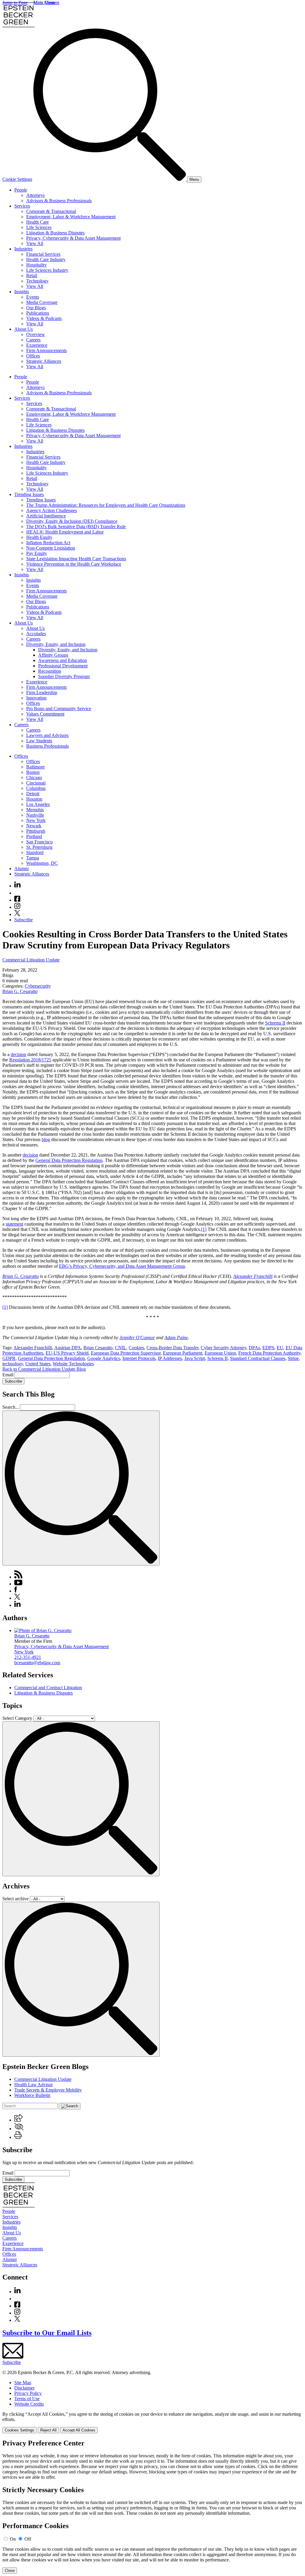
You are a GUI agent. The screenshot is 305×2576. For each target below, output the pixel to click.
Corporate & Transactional (51, 211)
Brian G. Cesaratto (20, 991)
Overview (36, 334)
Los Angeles (38, 804)
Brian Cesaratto (98, 1348)
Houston (34, 799)
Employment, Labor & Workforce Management (71, 217)
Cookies (136, 1348)
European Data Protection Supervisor (126, 1353)
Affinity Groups (53, 655)
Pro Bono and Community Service (59, 709)
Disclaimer (24, 2388)
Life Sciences (39, 227)
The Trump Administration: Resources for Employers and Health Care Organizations (106, 505)
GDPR (9, 1358)
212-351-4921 (28, 1657)
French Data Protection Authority (269, 1353)
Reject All (48, 2430)
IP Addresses (170, 1358)
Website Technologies (73, 1364)
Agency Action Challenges (52, 510)
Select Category (17, 1718)
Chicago (34, 778)
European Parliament (183, 1353)
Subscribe (24, 920)
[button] (18, 2120)
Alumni (21, 869)
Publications (38, 313)
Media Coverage (42, 302)
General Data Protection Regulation (69, 1160)
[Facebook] (17, 900)
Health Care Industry (46, 259)
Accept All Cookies (79, 2430)
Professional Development (63, 666)
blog (46, 1139)
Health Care (38, 222)
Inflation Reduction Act (48, 543)
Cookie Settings (17, 179)
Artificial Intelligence (46, 516)
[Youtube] (17, 893)
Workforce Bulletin (32, 2095)
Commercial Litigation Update (31, 960)
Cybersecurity (38, 986)
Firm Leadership (42, 692)
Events (33, 297)
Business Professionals (48, 746)
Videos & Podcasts (44, 318)
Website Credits (29, 2404)
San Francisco (39, 842)
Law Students (39, 741)
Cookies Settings (20, 2430)
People (21, 190)
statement (14, 1224)
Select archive (15, 1899)
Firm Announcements (46, 350)
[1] (204, 1229)
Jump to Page (15, 3)
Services (22, 206)
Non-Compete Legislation (51, 548)
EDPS (268, 1348)
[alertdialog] (152, 2506)
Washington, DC (42, 863)
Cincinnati (36, 783)
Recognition (50, 671)
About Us (24, 329)
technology (13, 1364)
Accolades (36, 634)
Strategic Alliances (44, 361)
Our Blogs (36, 308)
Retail (32, 276)
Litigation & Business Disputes (55, 233)
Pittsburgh (36, 831)
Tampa (33, 858)
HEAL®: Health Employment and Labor (65, 532)
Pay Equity (37, 553)
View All (35, 243)
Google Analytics (104, 1358)
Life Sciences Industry (47, 270)
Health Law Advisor (34, 2085)
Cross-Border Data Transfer (172, 1348)
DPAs (254, 1348)
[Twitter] (17, 914)
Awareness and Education (63, 660)
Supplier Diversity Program (64, 676)
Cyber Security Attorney (224, 1348)
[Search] (110, 179)
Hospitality (36, 265)
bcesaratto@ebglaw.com (37, 1663)
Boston (33, 772)
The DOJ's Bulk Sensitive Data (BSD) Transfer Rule (76, 527)
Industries (23, 249)
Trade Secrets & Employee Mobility (48, 2090)
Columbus (36, 788)
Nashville (35, 815)
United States (38, 1364)
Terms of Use (27, 2399)
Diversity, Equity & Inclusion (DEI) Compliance (72, 521)
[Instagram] (18, 907)
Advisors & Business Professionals (59, 201)
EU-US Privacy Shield (67, 1353)
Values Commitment (45, 714)
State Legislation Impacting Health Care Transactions (76, 559)
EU (280, 1348)
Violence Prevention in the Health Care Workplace (74, 564)
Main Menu (44, 3)
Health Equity (39, 537)
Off (28, 2539)
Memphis (35, 810)
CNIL (121, 1348)
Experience (37, 345)
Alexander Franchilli (253, 1276)
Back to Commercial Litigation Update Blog (44, 1369)
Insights (22, 292)
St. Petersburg (39, 847)
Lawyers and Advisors (47, 735)
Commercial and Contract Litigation (48, 1688)
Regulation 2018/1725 (30, 1060)
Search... (11, 1407)
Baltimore (35, 767)
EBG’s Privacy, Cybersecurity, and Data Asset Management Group (122, 1266)
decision (18, 1054)
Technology (37, 281)
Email (8, 1375)
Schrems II (275, 1023)
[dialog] (152, 2422)
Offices (33, 356)
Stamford (35, 852)
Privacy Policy (28, 2393)
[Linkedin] (17, 886)
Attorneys (35, 195)
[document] (152, 2506)
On (13, 2539)
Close (10, 2570)
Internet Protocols (139, 1358)
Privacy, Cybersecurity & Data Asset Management (73, 238)
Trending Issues (29, 494)
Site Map (23, 2383)
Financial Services (43, 254)
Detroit (33, 794)
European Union (220, 1353)
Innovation (36, 698)
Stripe (293, 1358)
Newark (34, 826)
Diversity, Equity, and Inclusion (56, 644)
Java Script (195, 1358)
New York (36, 820)
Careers (33, 340)
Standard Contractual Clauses (258, 1358)
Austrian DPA (68, 1348)
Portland (34, 836)
